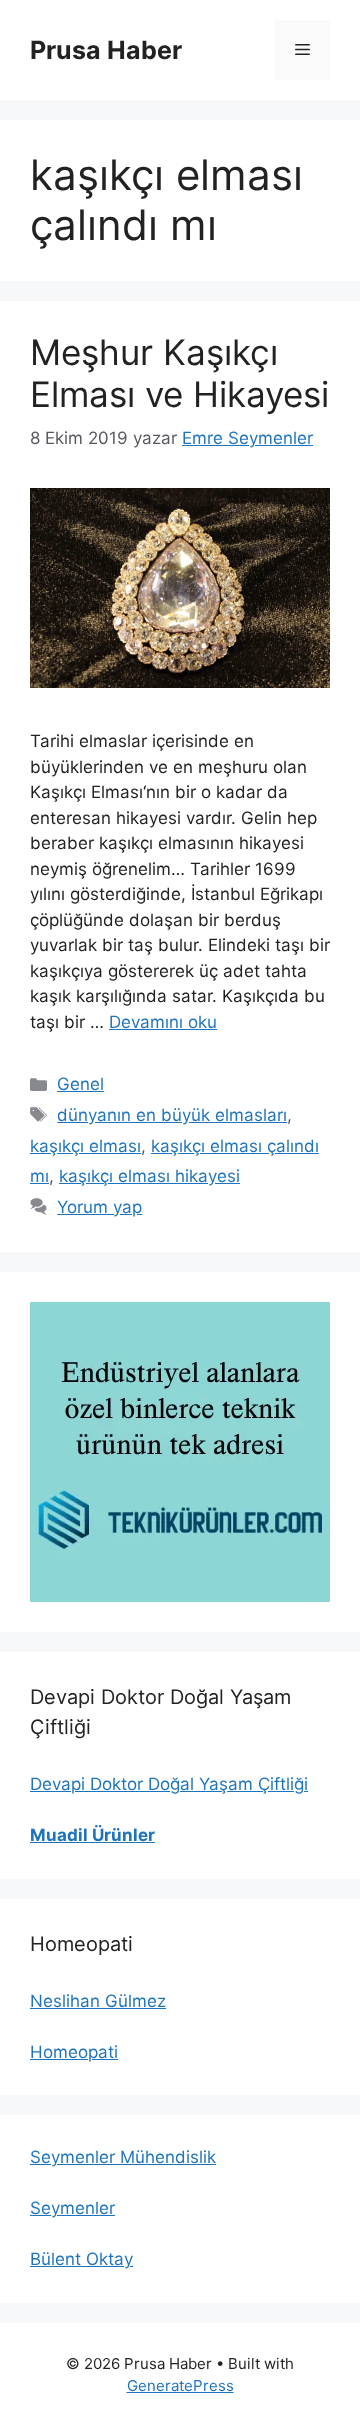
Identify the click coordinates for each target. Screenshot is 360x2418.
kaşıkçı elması (85, 1146)
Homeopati (74, 2052)
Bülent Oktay (81, 2259)
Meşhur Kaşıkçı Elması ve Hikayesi (179, 373)
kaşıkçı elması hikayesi (149, 1176)
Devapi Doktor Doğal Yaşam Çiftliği (169, 1784)
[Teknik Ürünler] (180, 1452)
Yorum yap (99, 1207)
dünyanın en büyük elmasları (172, 1115)
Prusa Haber (106, 50)
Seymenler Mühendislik (123, 2157)
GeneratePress (180, 2385)
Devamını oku (163, 1022)
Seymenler (72, 2208)
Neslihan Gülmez (98, 2001)
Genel (80, 1084)
